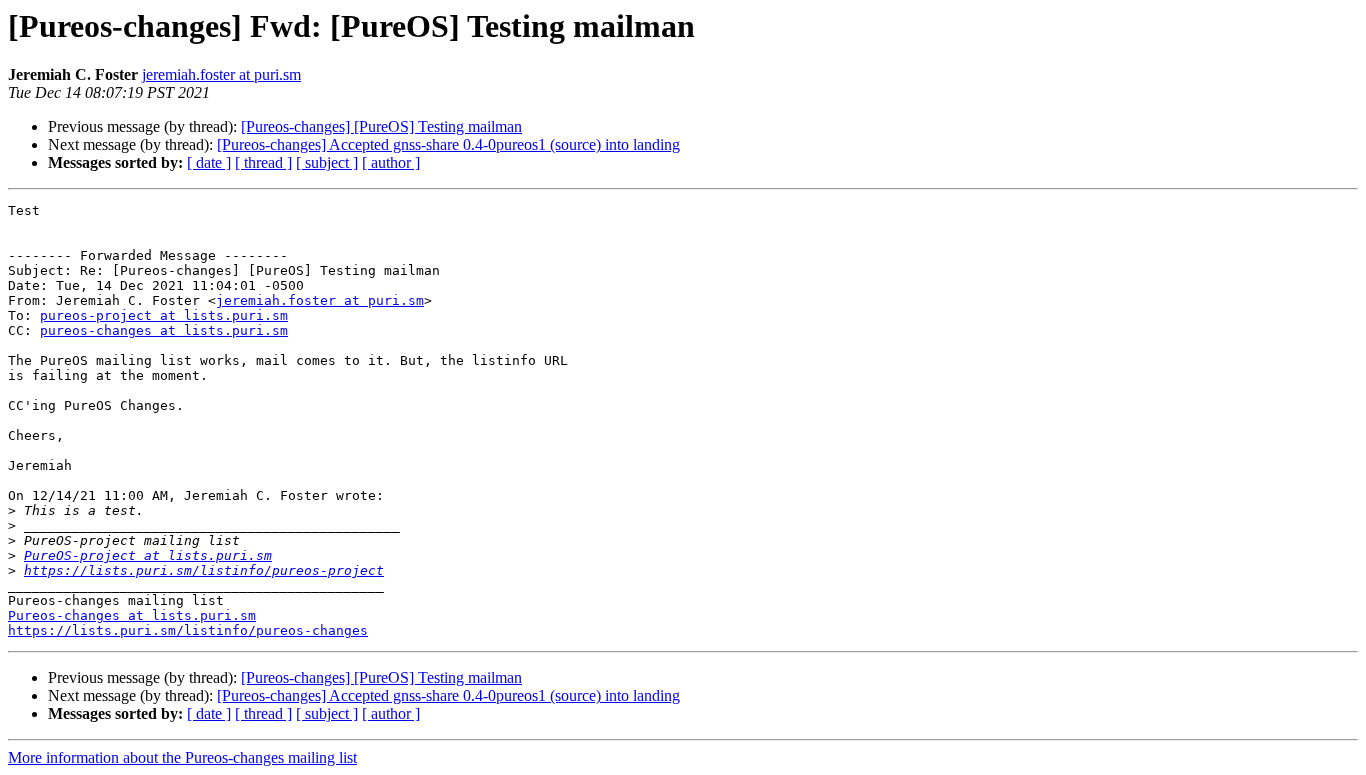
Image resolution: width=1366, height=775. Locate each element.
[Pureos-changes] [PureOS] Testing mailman (381, 126)
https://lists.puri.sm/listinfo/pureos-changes (188, 630)
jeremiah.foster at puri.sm (221, 74)
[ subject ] (327, 162)
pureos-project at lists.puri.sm (164, 315)
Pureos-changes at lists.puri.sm (132, 615)
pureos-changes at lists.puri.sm (164, 330)
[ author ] (391, 162)
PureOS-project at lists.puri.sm (148, 555)
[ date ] (209, 162)
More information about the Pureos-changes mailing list (182, 757)
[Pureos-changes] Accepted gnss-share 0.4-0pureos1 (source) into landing (448, 144)
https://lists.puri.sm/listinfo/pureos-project (204, 570)
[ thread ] (263, 162)
